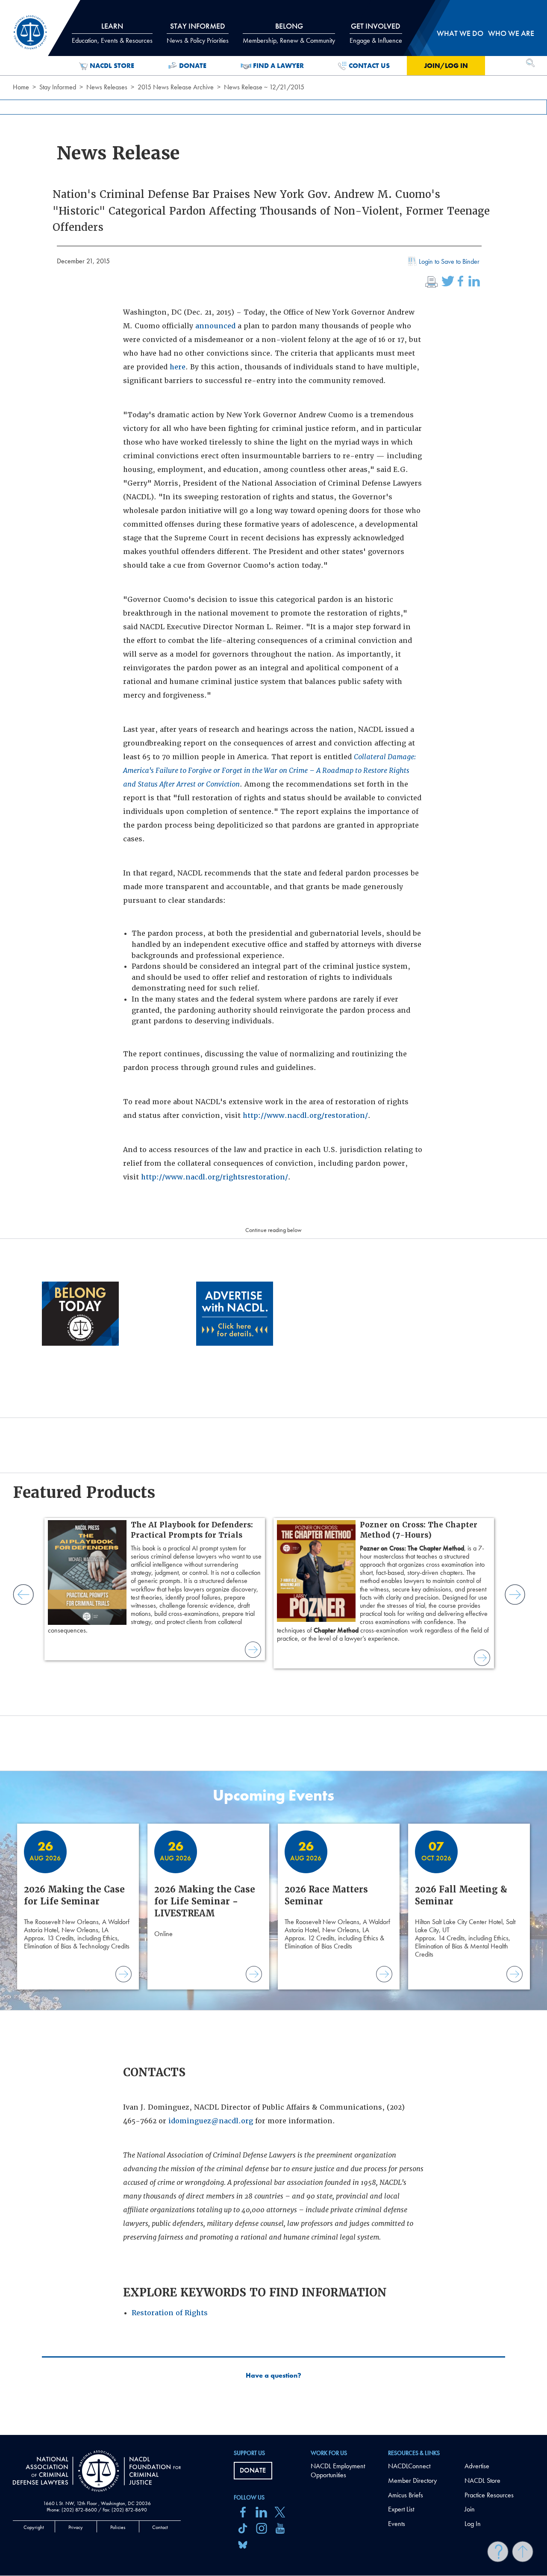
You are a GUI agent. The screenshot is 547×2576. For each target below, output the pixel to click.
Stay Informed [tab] (198, 33)
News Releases (107, 87)
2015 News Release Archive (176, 87)
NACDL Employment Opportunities (338, 2470)
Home (21, 87)
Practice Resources (489, 2495)
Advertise (477, 2466)
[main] (273, 1217)
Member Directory (412, 2480)
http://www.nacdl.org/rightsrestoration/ (215, 1177)
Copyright (34, 2527)
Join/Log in (446, 66)
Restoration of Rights (170, 2313)
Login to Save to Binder (449, 261)
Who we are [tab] (511, 33)
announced (215, 326)
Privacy (76, 2527)
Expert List (401, 2509)
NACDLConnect (409, 2466)
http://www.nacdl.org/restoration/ (305, 1116)
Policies (118, 2527)
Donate (193, 66)
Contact (160, 2527)
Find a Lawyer (278, 66)
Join (470, 2509)
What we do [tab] (460, 33)
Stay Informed (58, 87)
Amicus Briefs (406, 2495)
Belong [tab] (289, 33)
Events (397, 2524)
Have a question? (273, 2376)
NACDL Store (112, 66)
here (178, 367)
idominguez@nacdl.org (211, 2121)
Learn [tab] (112, 33)
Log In (473, 2524)
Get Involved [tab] (376, 33)
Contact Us (369, 66)
